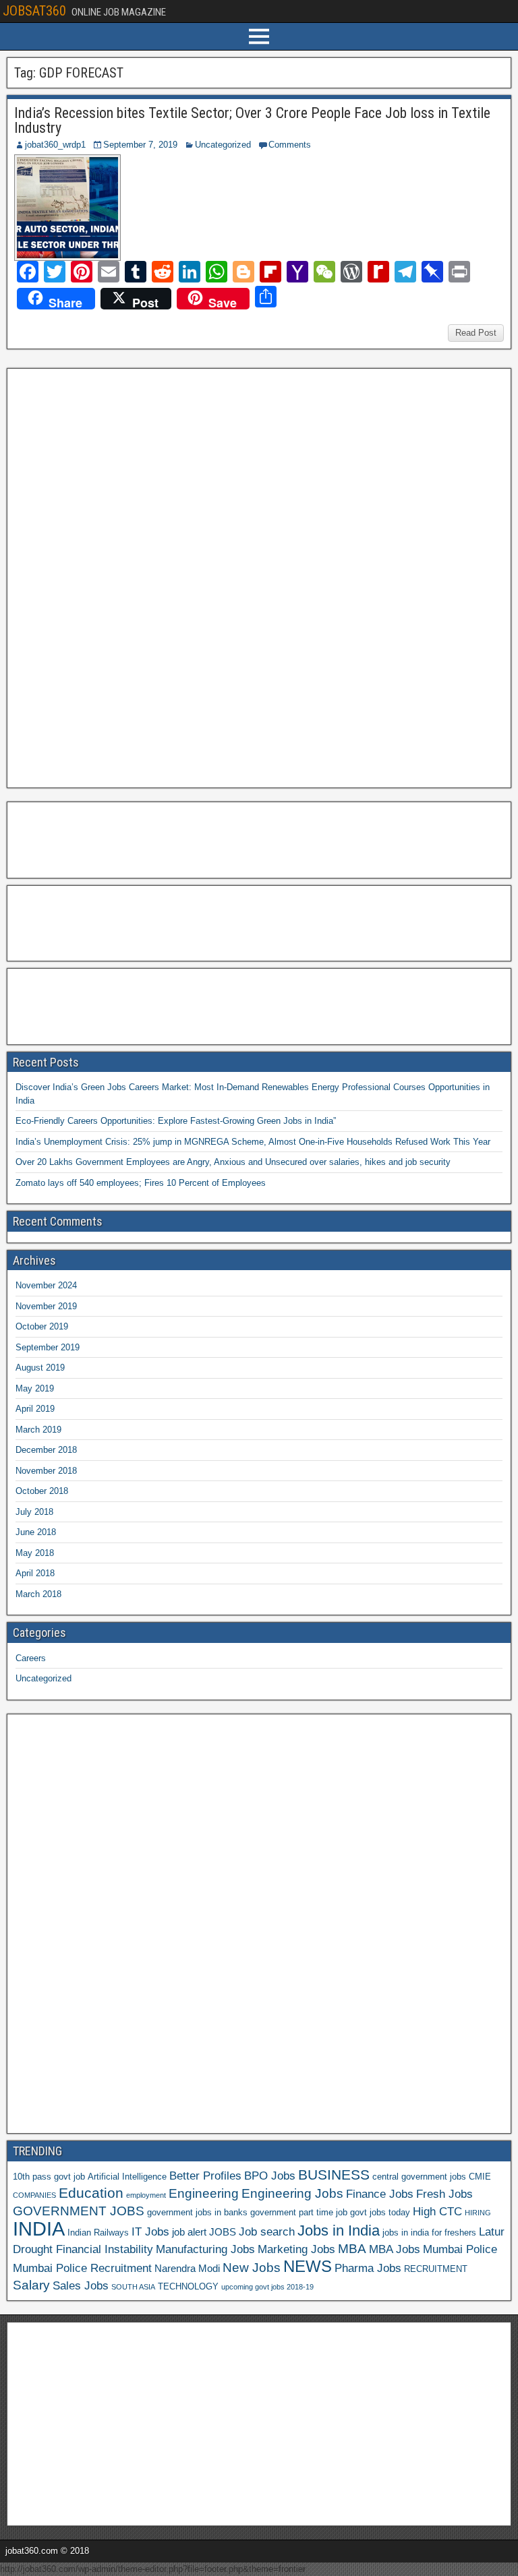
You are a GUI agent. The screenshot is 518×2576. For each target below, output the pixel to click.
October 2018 (42, 1491)
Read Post (476, 333)
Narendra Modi (187, 2268)
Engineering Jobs (292, 2193)
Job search (267, 2231)
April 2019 (35, 1409)
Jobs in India (339, 2230)
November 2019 (46, 1306)
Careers (31, 1658)
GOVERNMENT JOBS (79, 2211)
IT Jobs (150, 2231)
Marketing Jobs (296, 2249)
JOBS (223, 2232)
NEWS (308, 2267)
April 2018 (35, 1573)
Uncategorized (223, 145)
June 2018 (36, 1532)
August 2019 (40, 1368)
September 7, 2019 (140, 145)
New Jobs (252, 2268)
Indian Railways (98, 2233)
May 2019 (35, 1388)
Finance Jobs (380, 2194)
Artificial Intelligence (127, 2177)
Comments (290, 145)
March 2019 (38, 1430)
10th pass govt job (49, 2177)
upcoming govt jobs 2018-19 (267, 2287)
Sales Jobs (81, 2285)
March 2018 (38, 1594)
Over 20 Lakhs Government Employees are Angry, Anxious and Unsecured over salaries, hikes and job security (233, 1162)
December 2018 (46, 1450)
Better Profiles (205, 2176)
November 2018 (46, 1471)
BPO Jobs (270, 2176)
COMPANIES (34, 2195)
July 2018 (34, 1512)
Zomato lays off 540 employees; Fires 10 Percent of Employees (141, 1183)
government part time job (299, 2212)
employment (146, 2195)
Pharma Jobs (368, 2268)
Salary (31, 2285)
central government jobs (419, 2177)
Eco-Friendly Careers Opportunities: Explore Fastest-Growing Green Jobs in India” (176, 1121)
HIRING (478, 2213)
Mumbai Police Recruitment (82, 2268)
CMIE (480, 2177)
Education (91, 2193)
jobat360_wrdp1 (55, 145)
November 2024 (46, 1285)
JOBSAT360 (34, 11)
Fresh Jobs (444, 2194)
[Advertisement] (114, 576)
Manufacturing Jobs (205, 2249)
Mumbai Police (460, 2249)
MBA (352, 2249)
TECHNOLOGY (188, 2286)
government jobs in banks (197, 2212)
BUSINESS (334, 2175)
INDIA (39, 2228)
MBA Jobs (395, 2249)
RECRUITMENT (436, 2269)
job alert (189, 2232)
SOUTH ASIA (133, 2287)
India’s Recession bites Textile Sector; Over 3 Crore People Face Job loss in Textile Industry (252, 120)
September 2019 (48, 1347)
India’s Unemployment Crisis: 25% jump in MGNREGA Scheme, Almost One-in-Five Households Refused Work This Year (253, 1142)
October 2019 (42, 1326)
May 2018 (35, 1553)
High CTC (437, 2211)
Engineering (204, 2193)
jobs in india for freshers (429, 2233)
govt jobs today (380, 2212)
